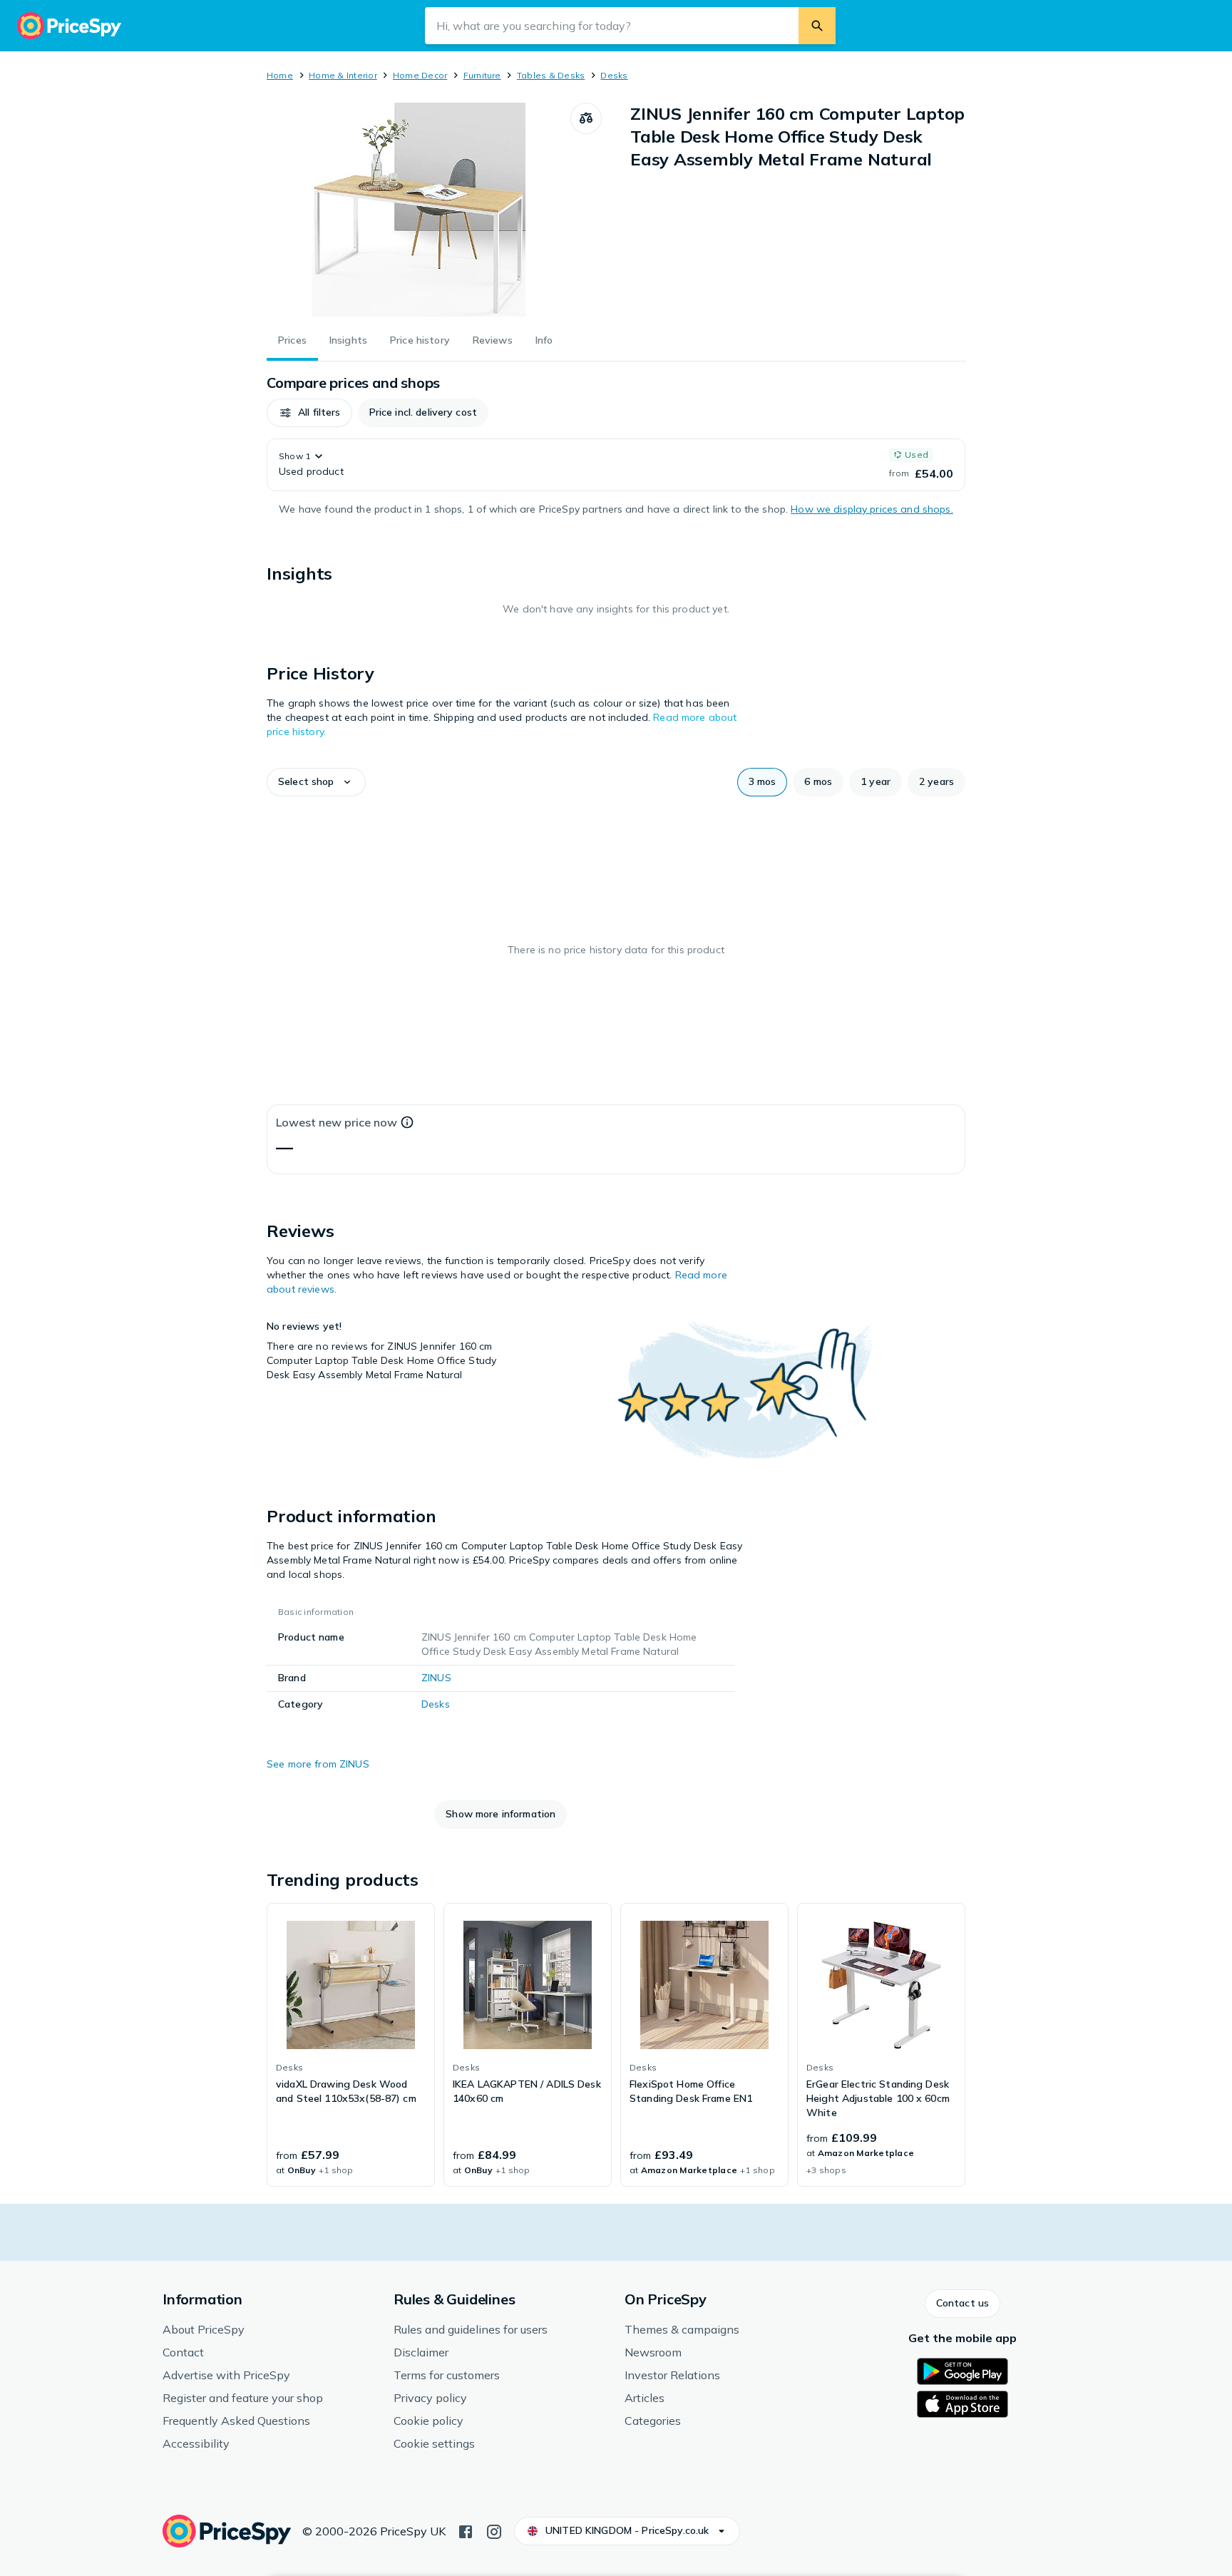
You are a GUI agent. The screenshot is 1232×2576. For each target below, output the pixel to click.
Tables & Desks (551, 75)
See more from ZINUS (318, 1764)
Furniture (482, 75)
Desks (614, 75)
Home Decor (420, 75)
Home (280, 75)
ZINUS (436, 1678)
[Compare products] (586, 118)
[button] (309, 413)
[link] (351, 2045)
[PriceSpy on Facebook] (466, 2530)
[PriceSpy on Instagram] (494, 2530)
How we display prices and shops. (872, 509)
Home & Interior (343, 75)
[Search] (817, 26)
